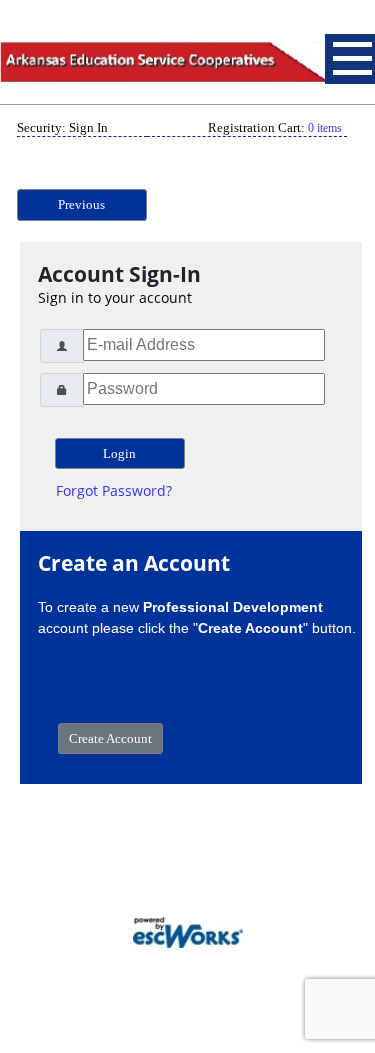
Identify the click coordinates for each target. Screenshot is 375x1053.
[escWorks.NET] (188, 930)
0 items (325, 128)
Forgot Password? (114, 490)
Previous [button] (81, 204)
